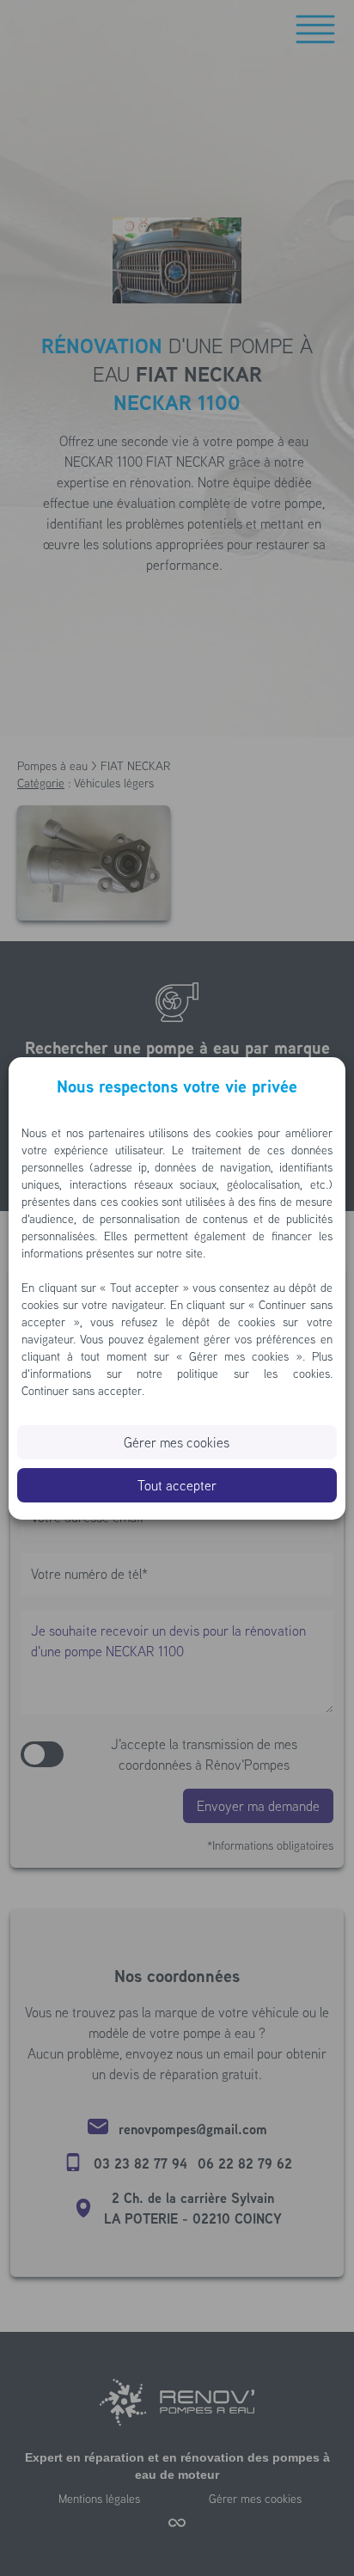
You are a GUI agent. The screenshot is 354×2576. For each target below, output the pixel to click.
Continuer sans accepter (82, 1391)
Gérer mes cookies (177, 1442)
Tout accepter (177, 1485)
